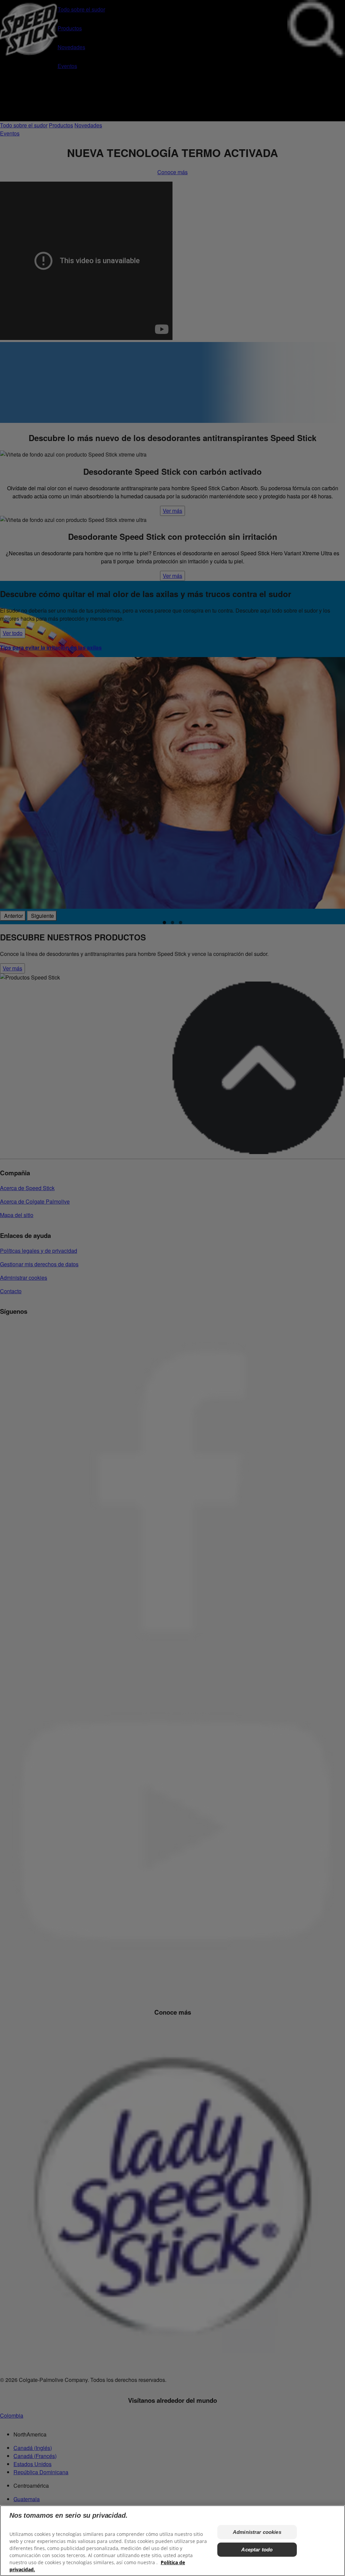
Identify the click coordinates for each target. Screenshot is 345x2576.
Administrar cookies (257, 2532)
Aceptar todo (257, 2550)
